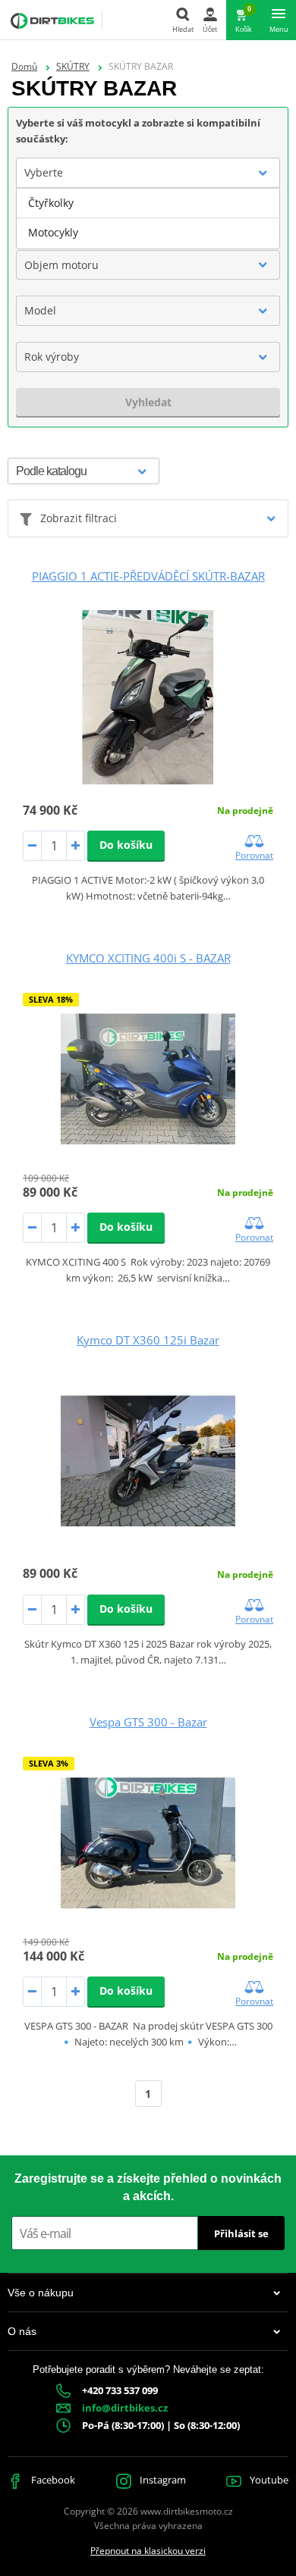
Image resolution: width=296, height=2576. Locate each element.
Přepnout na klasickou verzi (148, 2551)
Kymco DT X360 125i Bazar (148, 1340)
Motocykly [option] (53, 232)
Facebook (52, 2480)
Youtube (268, 2480)
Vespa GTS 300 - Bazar (148, 1722)
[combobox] (148, 173)
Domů (24, 66)
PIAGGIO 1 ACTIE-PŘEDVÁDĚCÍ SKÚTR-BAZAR (148, 576)
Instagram (162, 2480)
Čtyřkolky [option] (51, 203)
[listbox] (148, 218)
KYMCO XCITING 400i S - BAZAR (148, 958)
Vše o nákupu (41, 2293)
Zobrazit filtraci (79, 518)
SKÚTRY (73, 66)
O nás (22, 2331)
